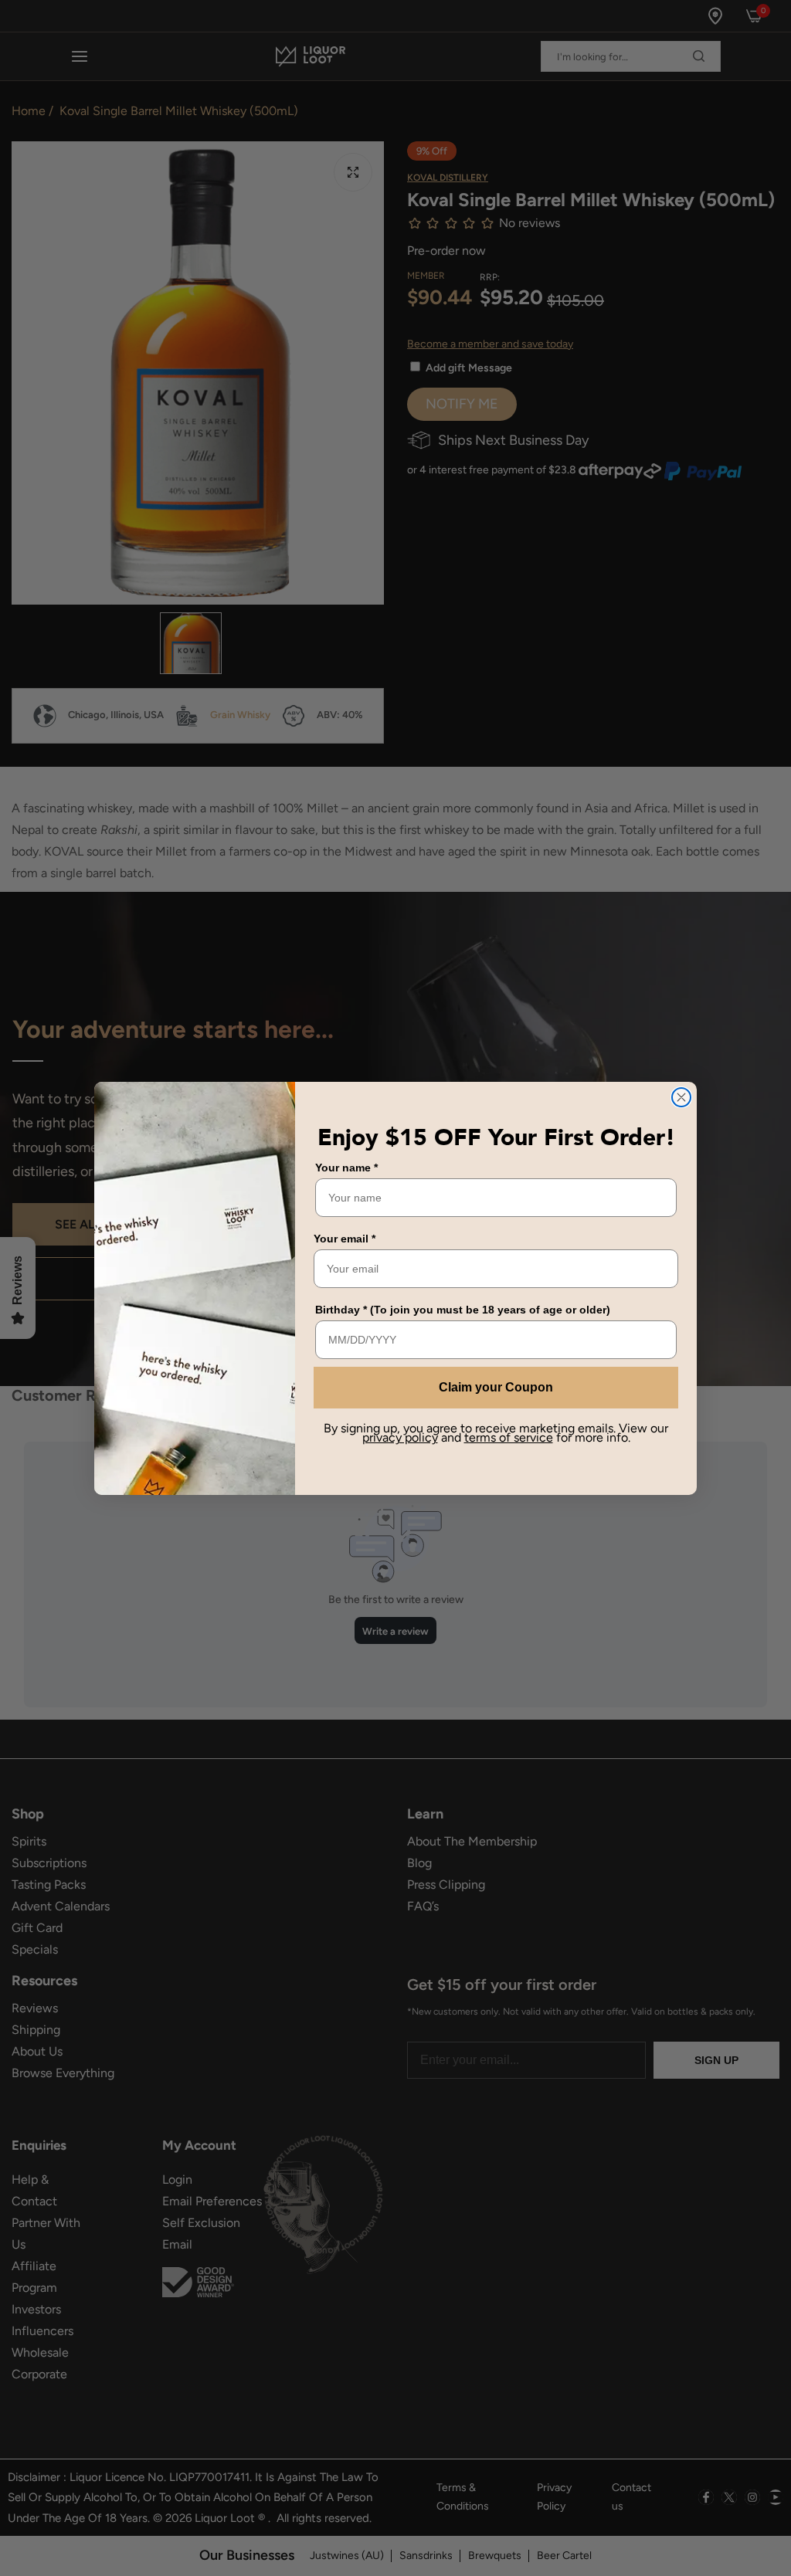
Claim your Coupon (496, 1387)
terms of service (509, 1437)
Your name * (346, 1168)
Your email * (345, 1239)
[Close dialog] (681, 1097)
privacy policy (400, 1437)
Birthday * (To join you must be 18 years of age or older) (463, 1310)
